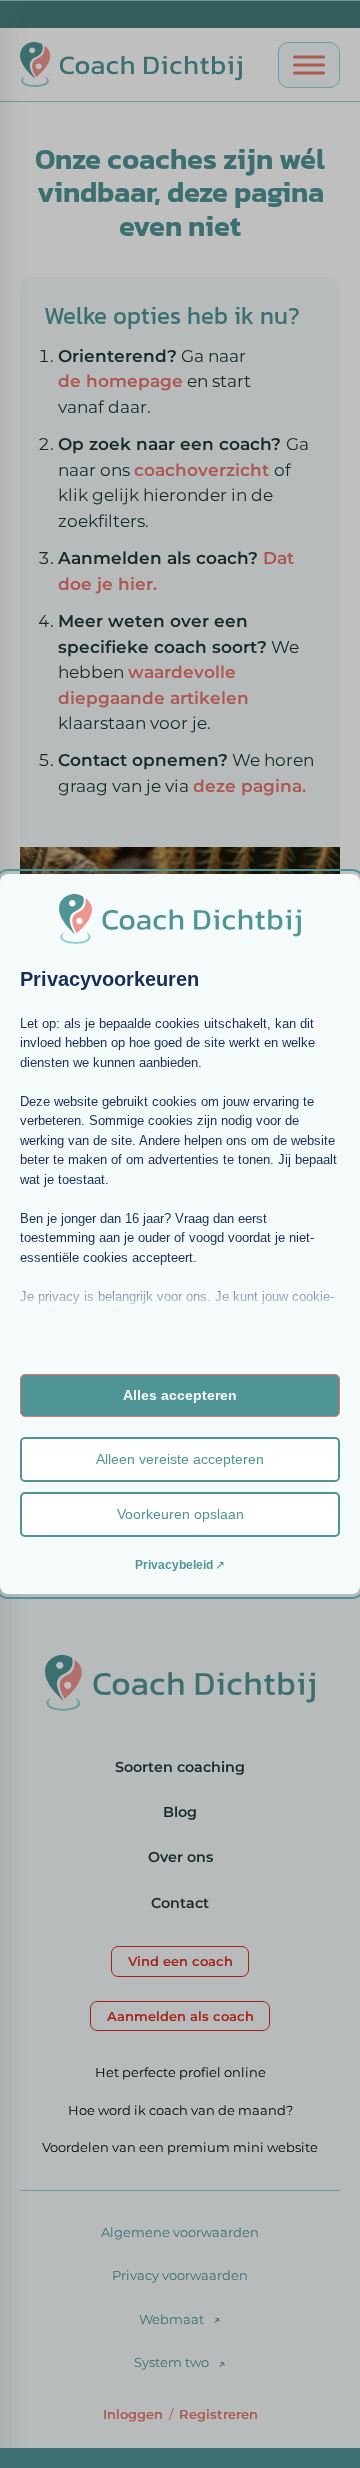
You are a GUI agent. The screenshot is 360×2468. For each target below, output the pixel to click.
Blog (180, 1812)
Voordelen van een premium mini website (180, 2147)
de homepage (120, 381)
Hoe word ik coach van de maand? (180, 2110)
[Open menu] (309, 65)
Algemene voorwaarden (180, 2232)
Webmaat (171, 2319)
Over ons (180, 1857)
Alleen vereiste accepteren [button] (180, 1459)
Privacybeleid (174, 1565)
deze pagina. (249, 786)
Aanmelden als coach (180, 2016)
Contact (180, 1903)
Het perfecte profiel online (180, 2072)
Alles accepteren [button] (180, 1395)
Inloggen (133, 2414)
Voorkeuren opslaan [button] (180, 1514)
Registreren (218, 2414)
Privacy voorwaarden (180, 2275)
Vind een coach (180, 1961)
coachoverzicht (204, 470)
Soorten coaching (180, 1767)
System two (171, 2362)
